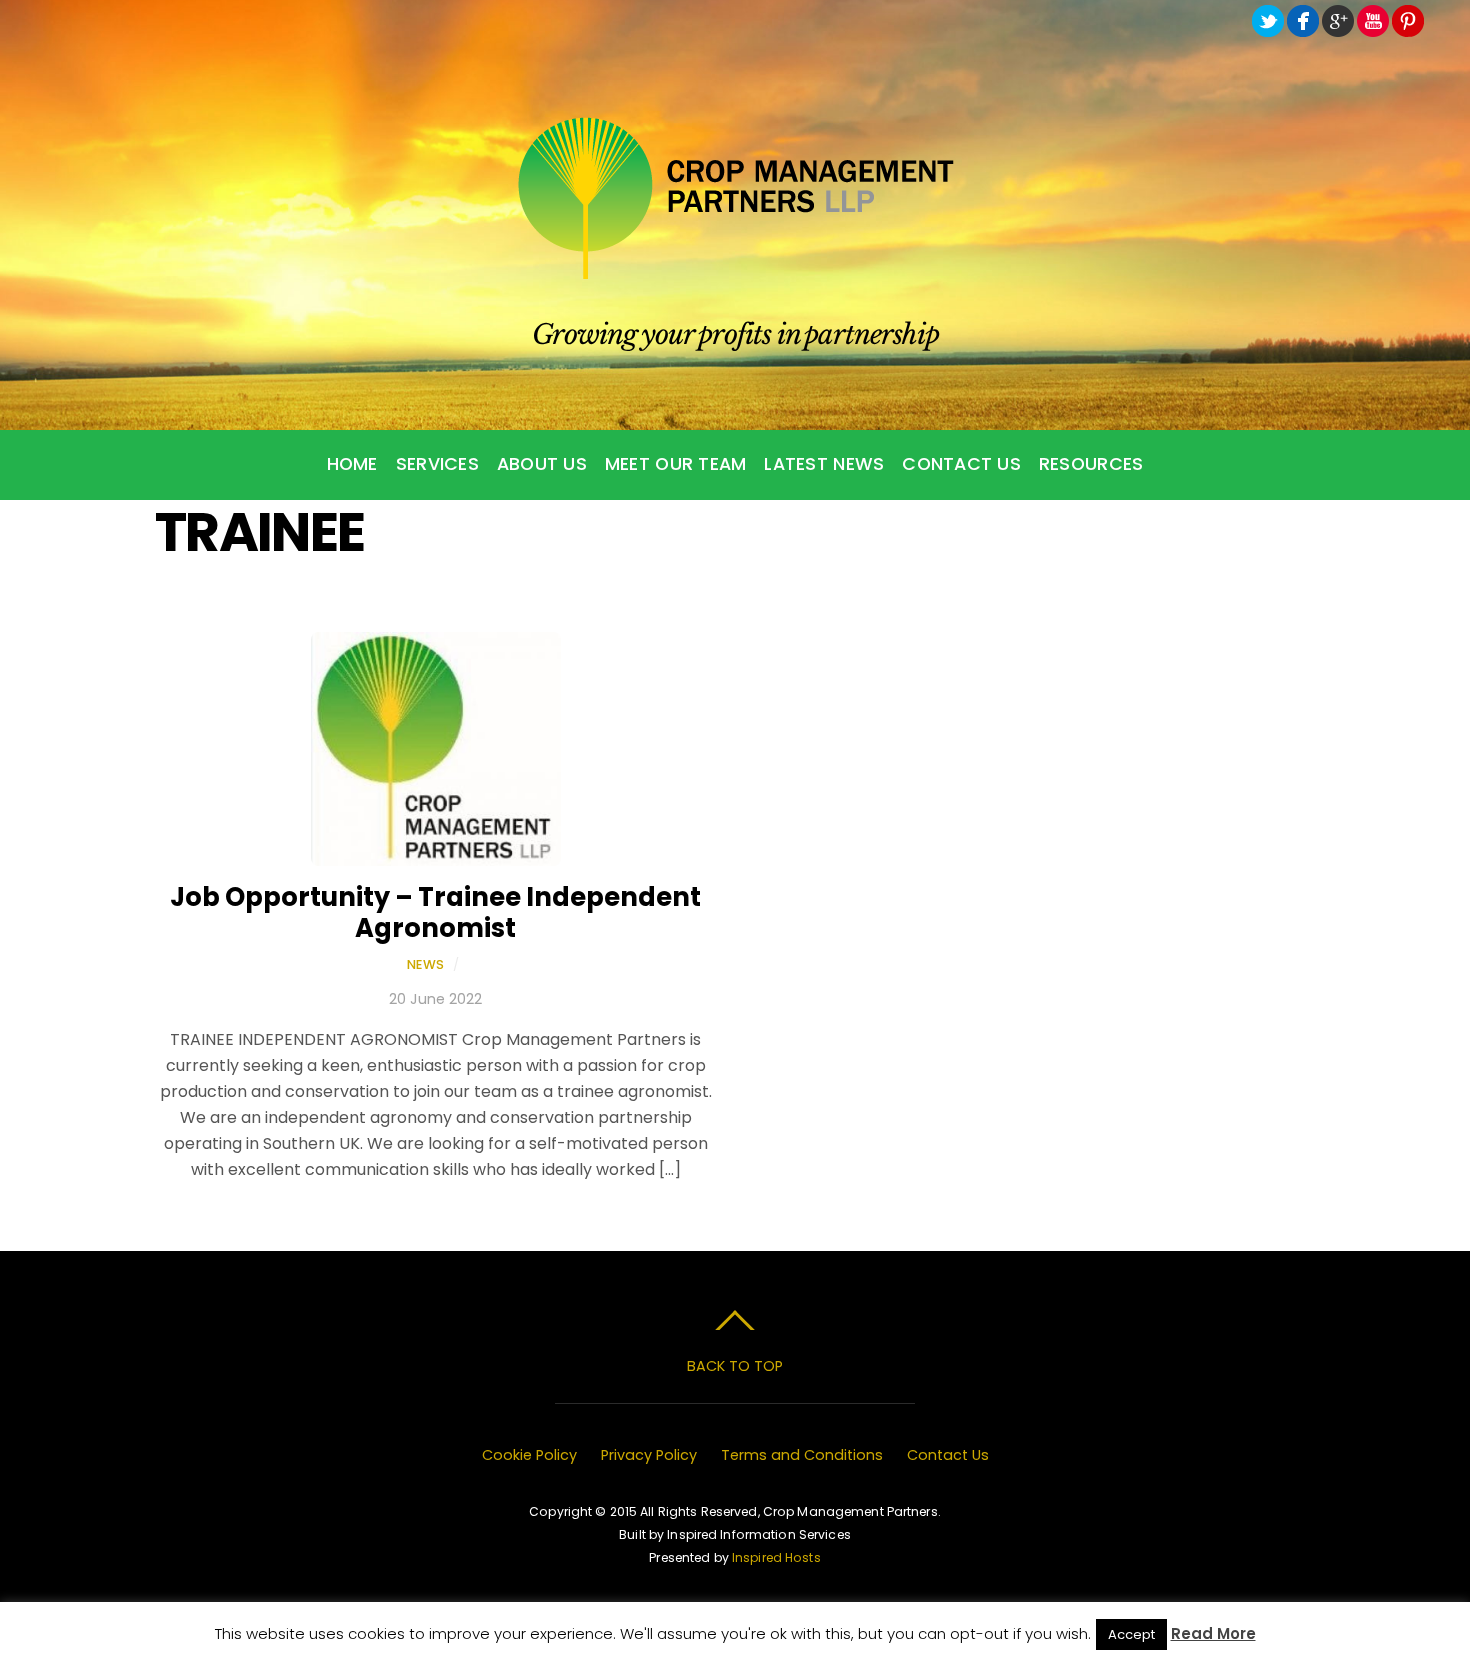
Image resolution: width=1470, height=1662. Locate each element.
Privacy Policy (649, 1455)
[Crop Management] (735, 270)
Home (352, 464)
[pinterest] (1408, 21)
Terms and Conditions (802, 1455)
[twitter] (1268, 21)
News (426, 964)
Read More (1213, 1633)
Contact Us (961, 464)
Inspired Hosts (776, 1557)
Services (437, 464)
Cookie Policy (529, 1455)
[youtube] (1373, 21)
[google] (1338, 21)
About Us (542, 464)
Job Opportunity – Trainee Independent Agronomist (435, 912)
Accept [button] (1131, 1634)
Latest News (824, 464)
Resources (1091, 464)
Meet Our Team (675, 464)
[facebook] (1303, 21)
